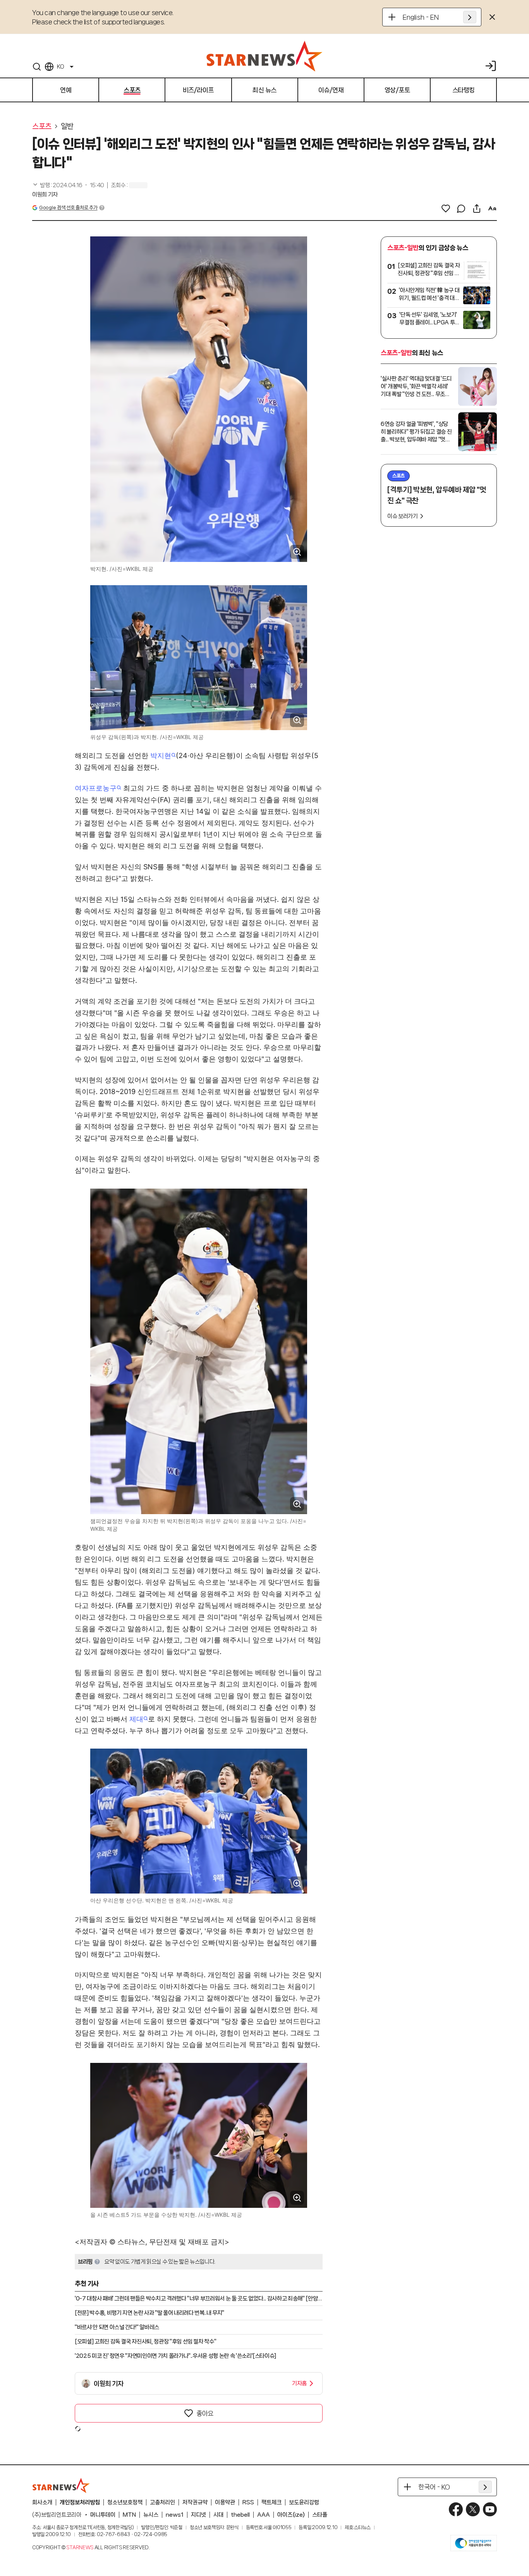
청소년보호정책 (125, 2502)
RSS (248, 2502)
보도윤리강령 (304, 2502)
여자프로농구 (96, 788)
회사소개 (42, 2502)
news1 (175, 2515)
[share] (477, 208)
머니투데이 (103, 2515)
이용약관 (225, 2502)
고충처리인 (162, 2502)
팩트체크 (271, 2502)
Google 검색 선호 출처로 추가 (68, 208)
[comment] (461, 208)
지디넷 (198, 2515)
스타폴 (320, 2515)
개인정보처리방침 (80, 2502)
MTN (129, 2515)
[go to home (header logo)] (264, 56)
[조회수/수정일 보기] (68, 185)
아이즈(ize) (291, 2515)
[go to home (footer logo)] (61, 2485)
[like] (446, 208)
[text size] (492, 208)
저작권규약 (195, 2502)
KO (60, 67)
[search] (37, 67)
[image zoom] (297, 552)
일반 (67, 126)
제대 (136, 1719)
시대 (218, 2515)
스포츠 (42, 126)
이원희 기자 (45, 195)
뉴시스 (151, 2515)
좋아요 (205, 2413)
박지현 (161, 756)
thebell (240, 2515)
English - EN (421, 17)
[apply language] (470, 17)
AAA (264, 2515)
